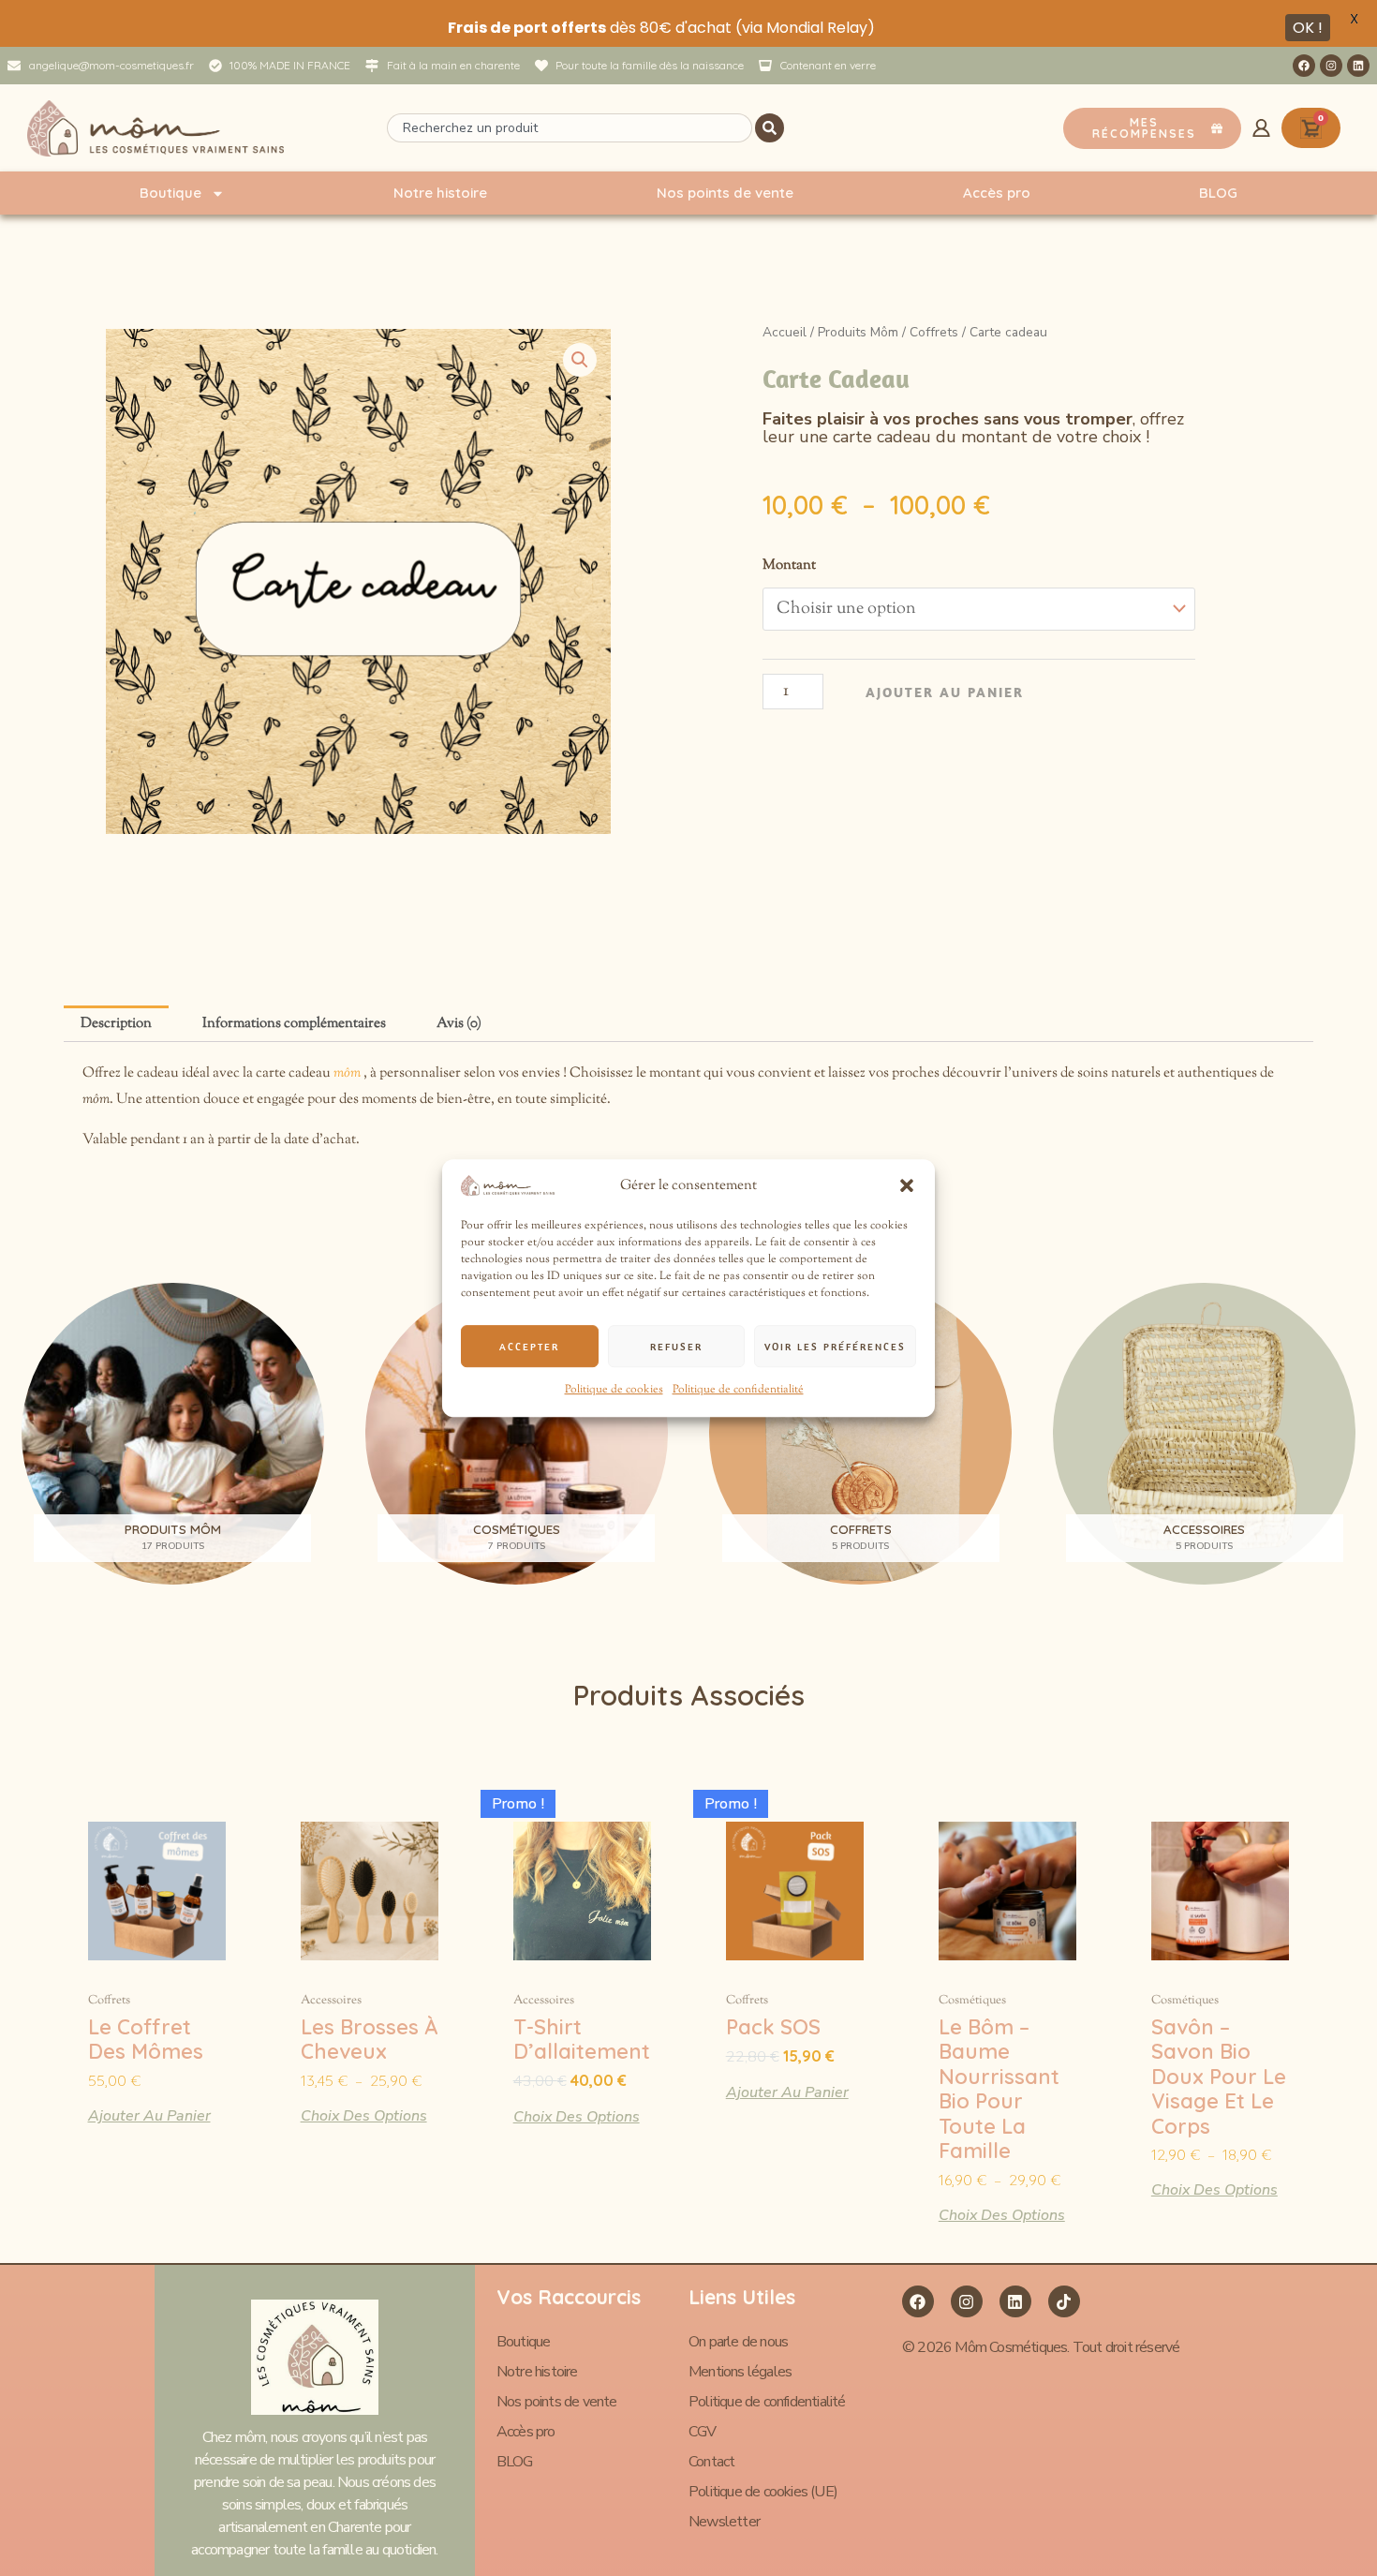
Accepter (529, 1347)
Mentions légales (740, 2372)
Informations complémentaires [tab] (294, 1024)
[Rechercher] (770, 128)
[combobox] (569, 128)
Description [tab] (116, 1024)
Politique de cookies (614, 1391)
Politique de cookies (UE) (763, 2492)
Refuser (676, 1347)
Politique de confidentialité (738, 1391)
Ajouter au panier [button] (149, 2114)
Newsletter (724, 2522)
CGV (703, 2432)
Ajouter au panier (945, 692)
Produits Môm (858, 332)
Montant (789, 566)
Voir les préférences (835, 1347)
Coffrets (934, 332)
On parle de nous (738, 2342)
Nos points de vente (725, 193)
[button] (907, 1186)
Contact (711, 2462)
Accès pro (997, 193)
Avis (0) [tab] (459, 1024)
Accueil (785, 332)
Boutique (170, 193)
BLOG (1218, 193)
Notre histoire (440, 193)
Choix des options (364, 2114)
